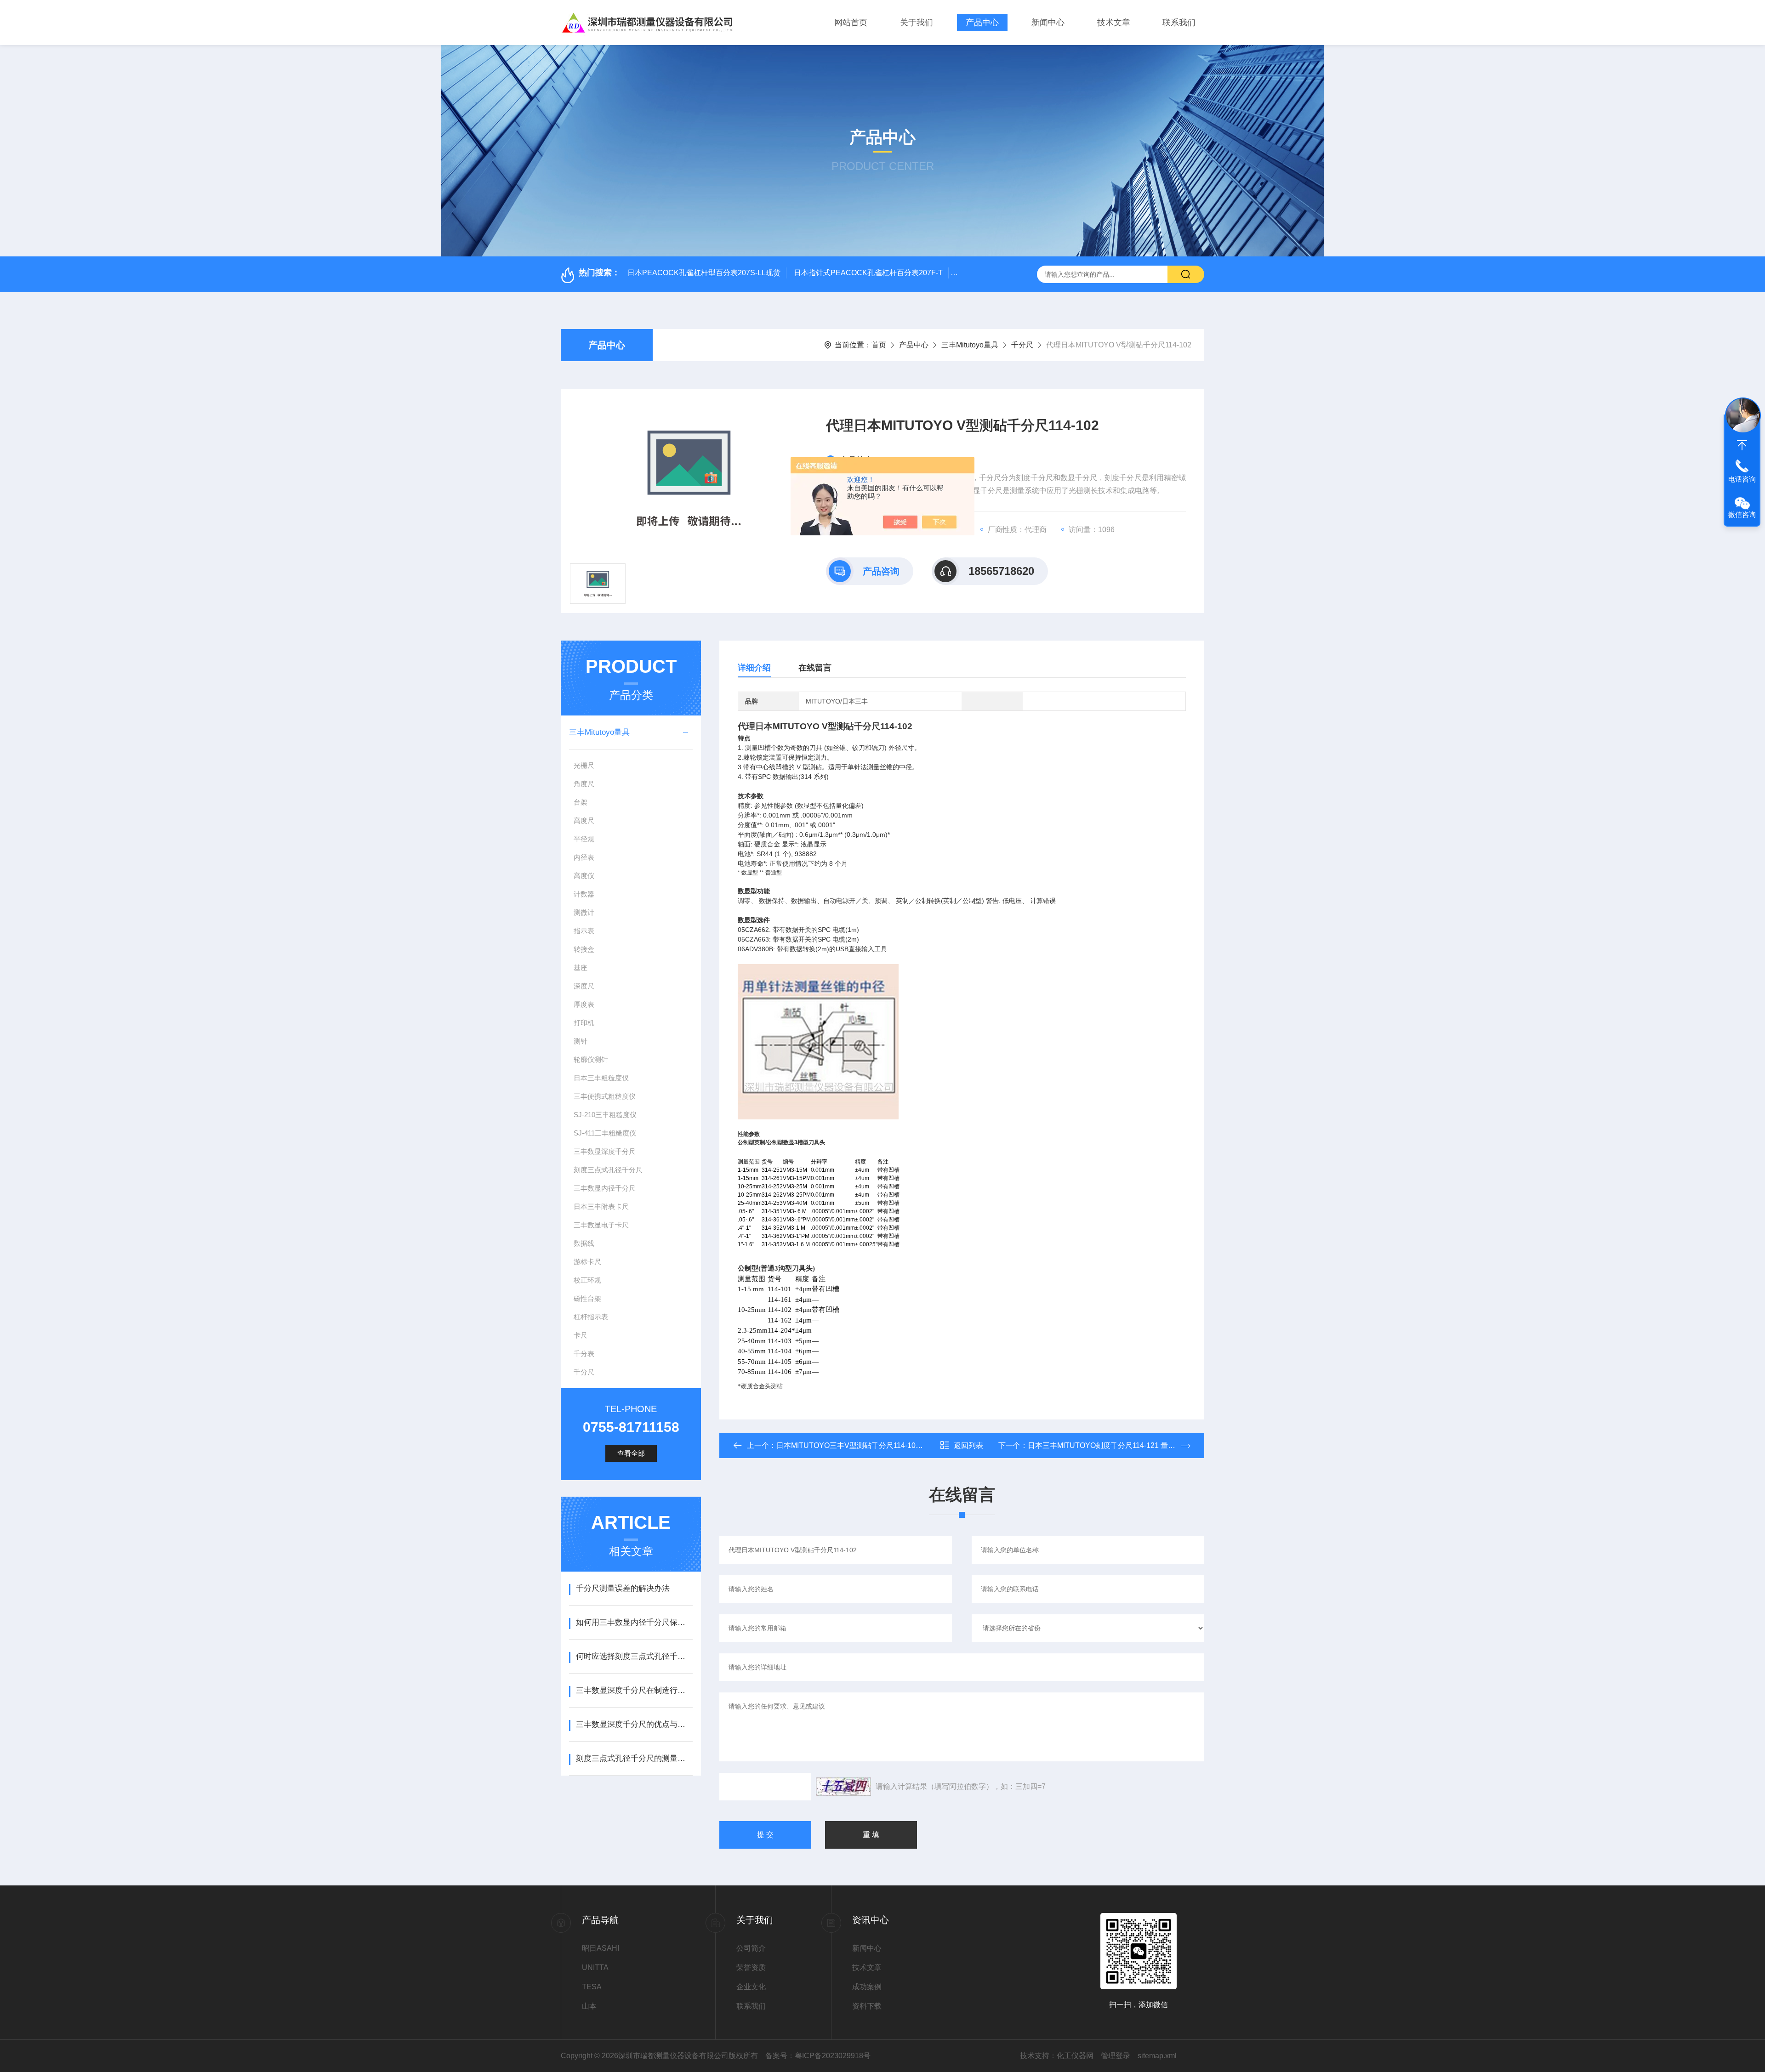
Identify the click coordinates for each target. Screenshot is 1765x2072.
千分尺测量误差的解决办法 (623, 1588)
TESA (592, 1987)
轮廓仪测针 (591, 1059)
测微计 (584, 912)
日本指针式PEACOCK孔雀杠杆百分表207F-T (868, 273)
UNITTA (595, 1967)
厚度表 (584, 1004)
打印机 (584, 1023)
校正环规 (587, 1280)
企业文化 (751, 1987)
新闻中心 (1048, 23)
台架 (581, 802)
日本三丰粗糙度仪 (601, 1078)
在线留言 (815, 668)
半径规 (584, 839)
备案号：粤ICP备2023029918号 (818, 2056)
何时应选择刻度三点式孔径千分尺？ (634, 1656)
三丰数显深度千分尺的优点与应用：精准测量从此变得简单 (634, 1724)
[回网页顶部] (1742, 445)
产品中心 (982, 23)
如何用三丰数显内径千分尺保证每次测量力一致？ (634, 1622)
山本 (589, 2006)
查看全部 (631, 1453)
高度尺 (584, 820)
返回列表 (968, 1445)
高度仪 (584, 876)
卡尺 (581, 1335)
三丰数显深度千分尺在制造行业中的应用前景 (634, 1690)
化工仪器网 (1075, 2056)
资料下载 (867, 2006)
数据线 (584, 1243)
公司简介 (751, 1948)
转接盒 (584, 949)
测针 (581, 1041)
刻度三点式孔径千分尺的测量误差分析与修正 (634, 1758)
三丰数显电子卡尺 (601, 1225)
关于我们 (917, 23)
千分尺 (1022, 345)
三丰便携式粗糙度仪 (605, 1096)
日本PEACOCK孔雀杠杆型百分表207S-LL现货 (704, 273)
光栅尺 (584, 765)
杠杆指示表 (591, 1317)
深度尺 (584, 986)
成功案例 (867, 1987)
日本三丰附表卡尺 (601, 1206)
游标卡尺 (587, 1262)
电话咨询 (1742, 479)
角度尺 (584, 784)
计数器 (584, 894)
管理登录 (1116, 2056)
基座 (581, 968)
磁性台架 (587, 1298)
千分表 (584, 1354)
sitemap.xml (1157, 2056)
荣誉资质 (751, 1967)
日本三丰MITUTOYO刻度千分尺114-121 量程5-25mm (1115, 1445)
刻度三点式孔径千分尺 (608, 1170)
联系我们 (1179, 23)
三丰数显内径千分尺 (605, 1188)
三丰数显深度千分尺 (605, 1151)
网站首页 (851, 23)
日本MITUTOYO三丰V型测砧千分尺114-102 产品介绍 (864, 1445)
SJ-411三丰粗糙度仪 (605, 1133)
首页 (879, 345)
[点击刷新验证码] (843, 1787)
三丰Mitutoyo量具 (970, 345)
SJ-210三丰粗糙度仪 (605, 1115)
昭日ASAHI (601, 1948)
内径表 (584, 857)
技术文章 (1114, 23)
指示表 (584, 931)
